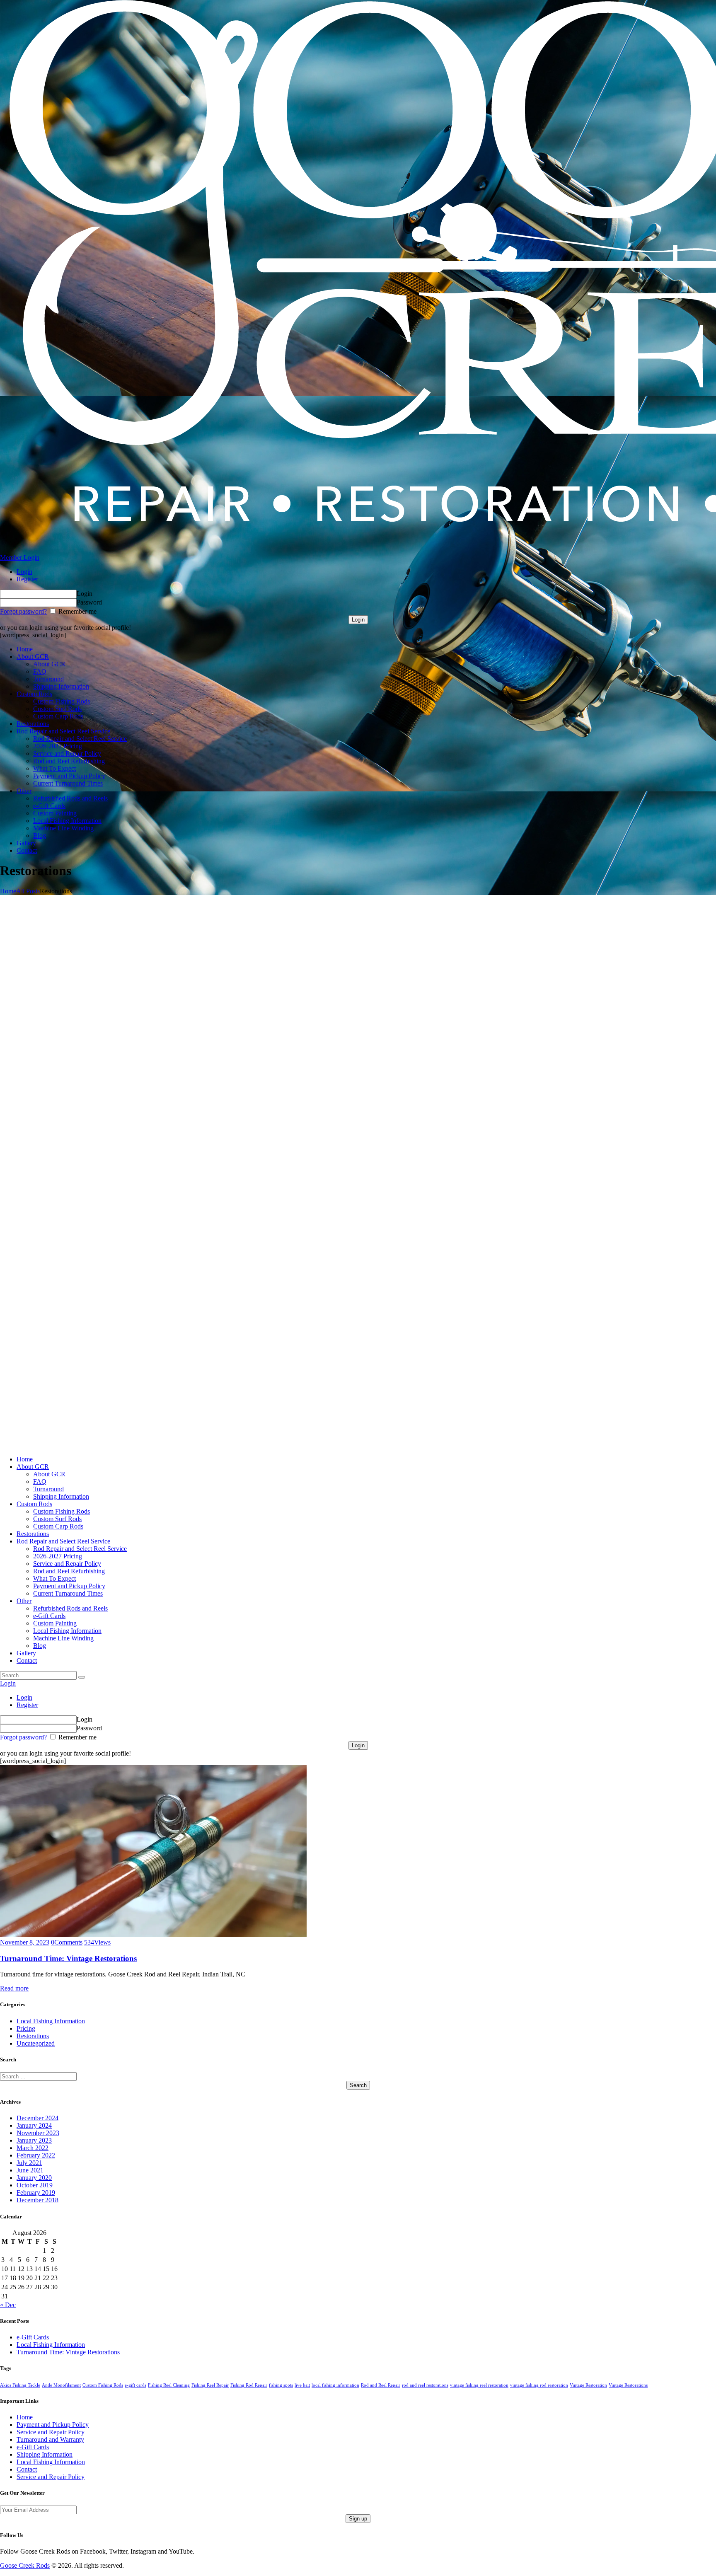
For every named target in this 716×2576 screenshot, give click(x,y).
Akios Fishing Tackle (20, 2385)
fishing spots (281, 2385)
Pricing (26, 2028)
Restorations (33, 2036)
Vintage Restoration (588, 2385)
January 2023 (34, 2140)
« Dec (8, 2305)
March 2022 (33, 2148)
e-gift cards (135, 2385)
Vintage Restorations (628, 2385)
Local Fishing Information (51, 2021)
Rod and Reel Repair (381, 2385)
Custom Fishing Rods (103, 2385)
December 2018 (37, 2200)
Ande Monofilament (61, 2385)
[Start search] (82, 1677)
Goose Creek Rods (25, 2565)
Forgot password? (23, 611)
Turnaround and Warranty (50, 2439)
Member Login (20, 558)
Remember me (77, 611)
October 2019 (35, 2185)
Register (27, 579)
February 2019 (36, 2193)
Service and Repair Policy (51, 2432)
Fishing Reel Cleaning (169, 2385)
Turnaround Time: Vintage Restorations (68, 1958)
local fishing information (335, 2385)
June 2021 (30, 2170)
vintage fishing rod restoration (539, 2385)
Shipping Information (45, 2454)
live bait (302, 2385)
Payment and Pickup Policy (53, 2425)
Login (24, 572)
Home (8, 891)
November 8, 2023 (25, 1942)
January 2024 (34, 2125)
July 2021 (29, 2163)
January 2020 (34, 2178)
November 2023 (38, 2133)
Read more (14, 1988)
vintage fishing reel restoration (479, 2385)
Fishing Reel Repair (210, 2385)
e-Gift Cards (33, 2337)
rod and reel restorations (425, 2385)
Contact (27, 2469)
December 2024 (37, 2118)
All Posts (28, 891)
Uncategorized (36, 2043)
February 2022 (36, 2155)
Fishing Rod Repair (249, 2385)
